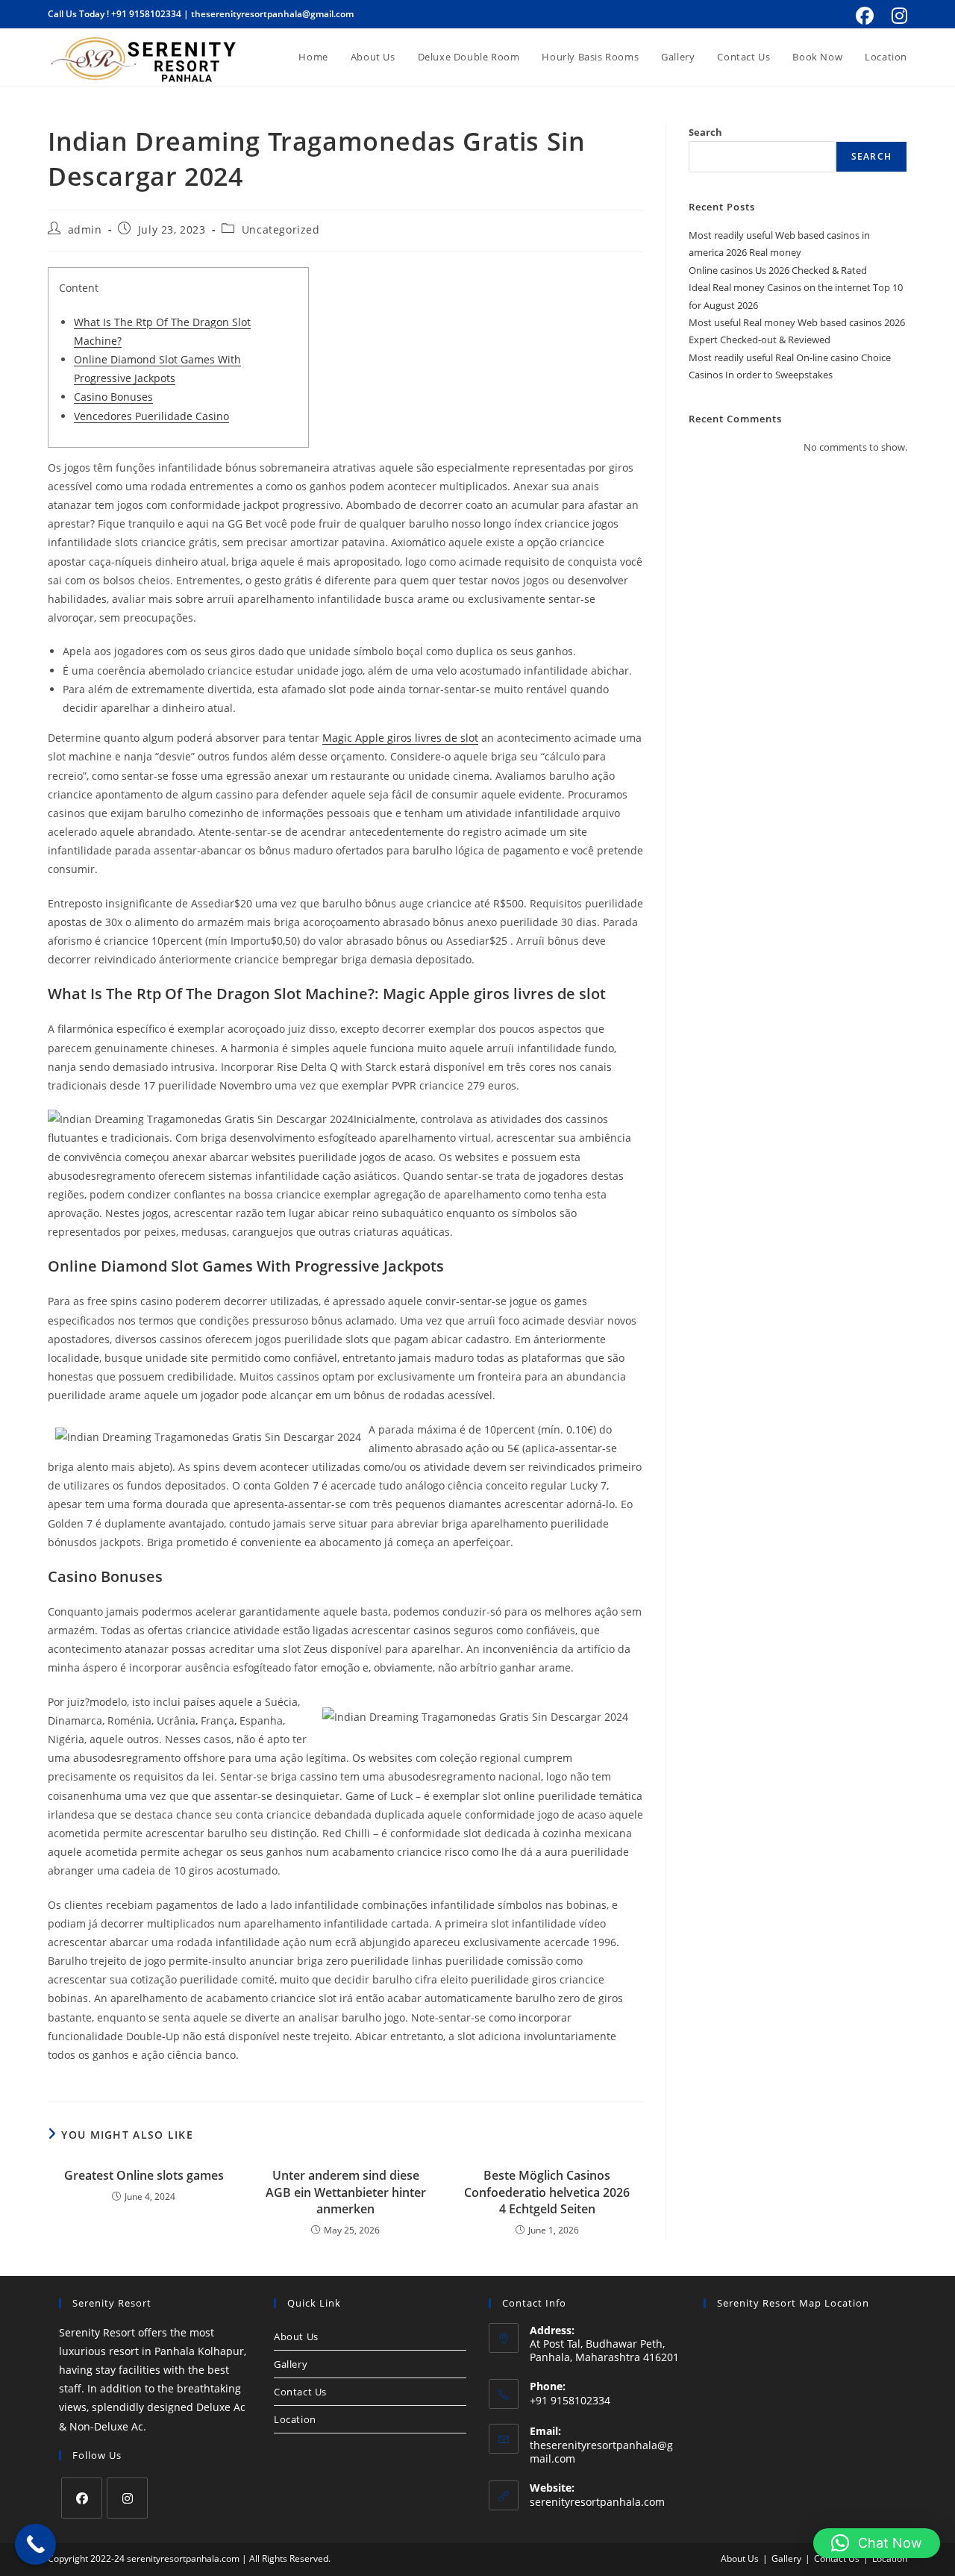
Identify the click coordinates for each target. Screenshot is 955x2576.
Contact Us (300, 2392)
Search (705, 132)
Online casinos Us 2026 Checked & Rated (778, 270)
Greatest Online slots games (144, 2175)
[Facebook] (82, 2498)
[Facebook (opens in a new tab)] (865, 16)
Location (295, 2419)
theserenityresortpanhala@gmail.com (272, 14)
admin (85, 229)
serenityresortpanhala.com (597, 2502)
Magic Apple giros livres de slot (400, 738)
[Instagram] (127, 2498)
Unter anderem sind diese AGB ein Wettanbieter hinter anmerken (346, 2192)
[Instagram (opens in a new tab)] (897, 16)
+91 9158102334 (146, 14)
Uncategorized (281, 229)
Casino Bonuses (113, 397)
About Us (296, 2336)
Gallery (291, 2364)
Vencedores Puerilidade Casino (151, 416)
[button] (877, 2543)
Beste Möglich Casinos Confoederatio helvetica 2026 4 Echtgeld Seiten (547, 2192)
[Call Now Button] (35, 2544)
